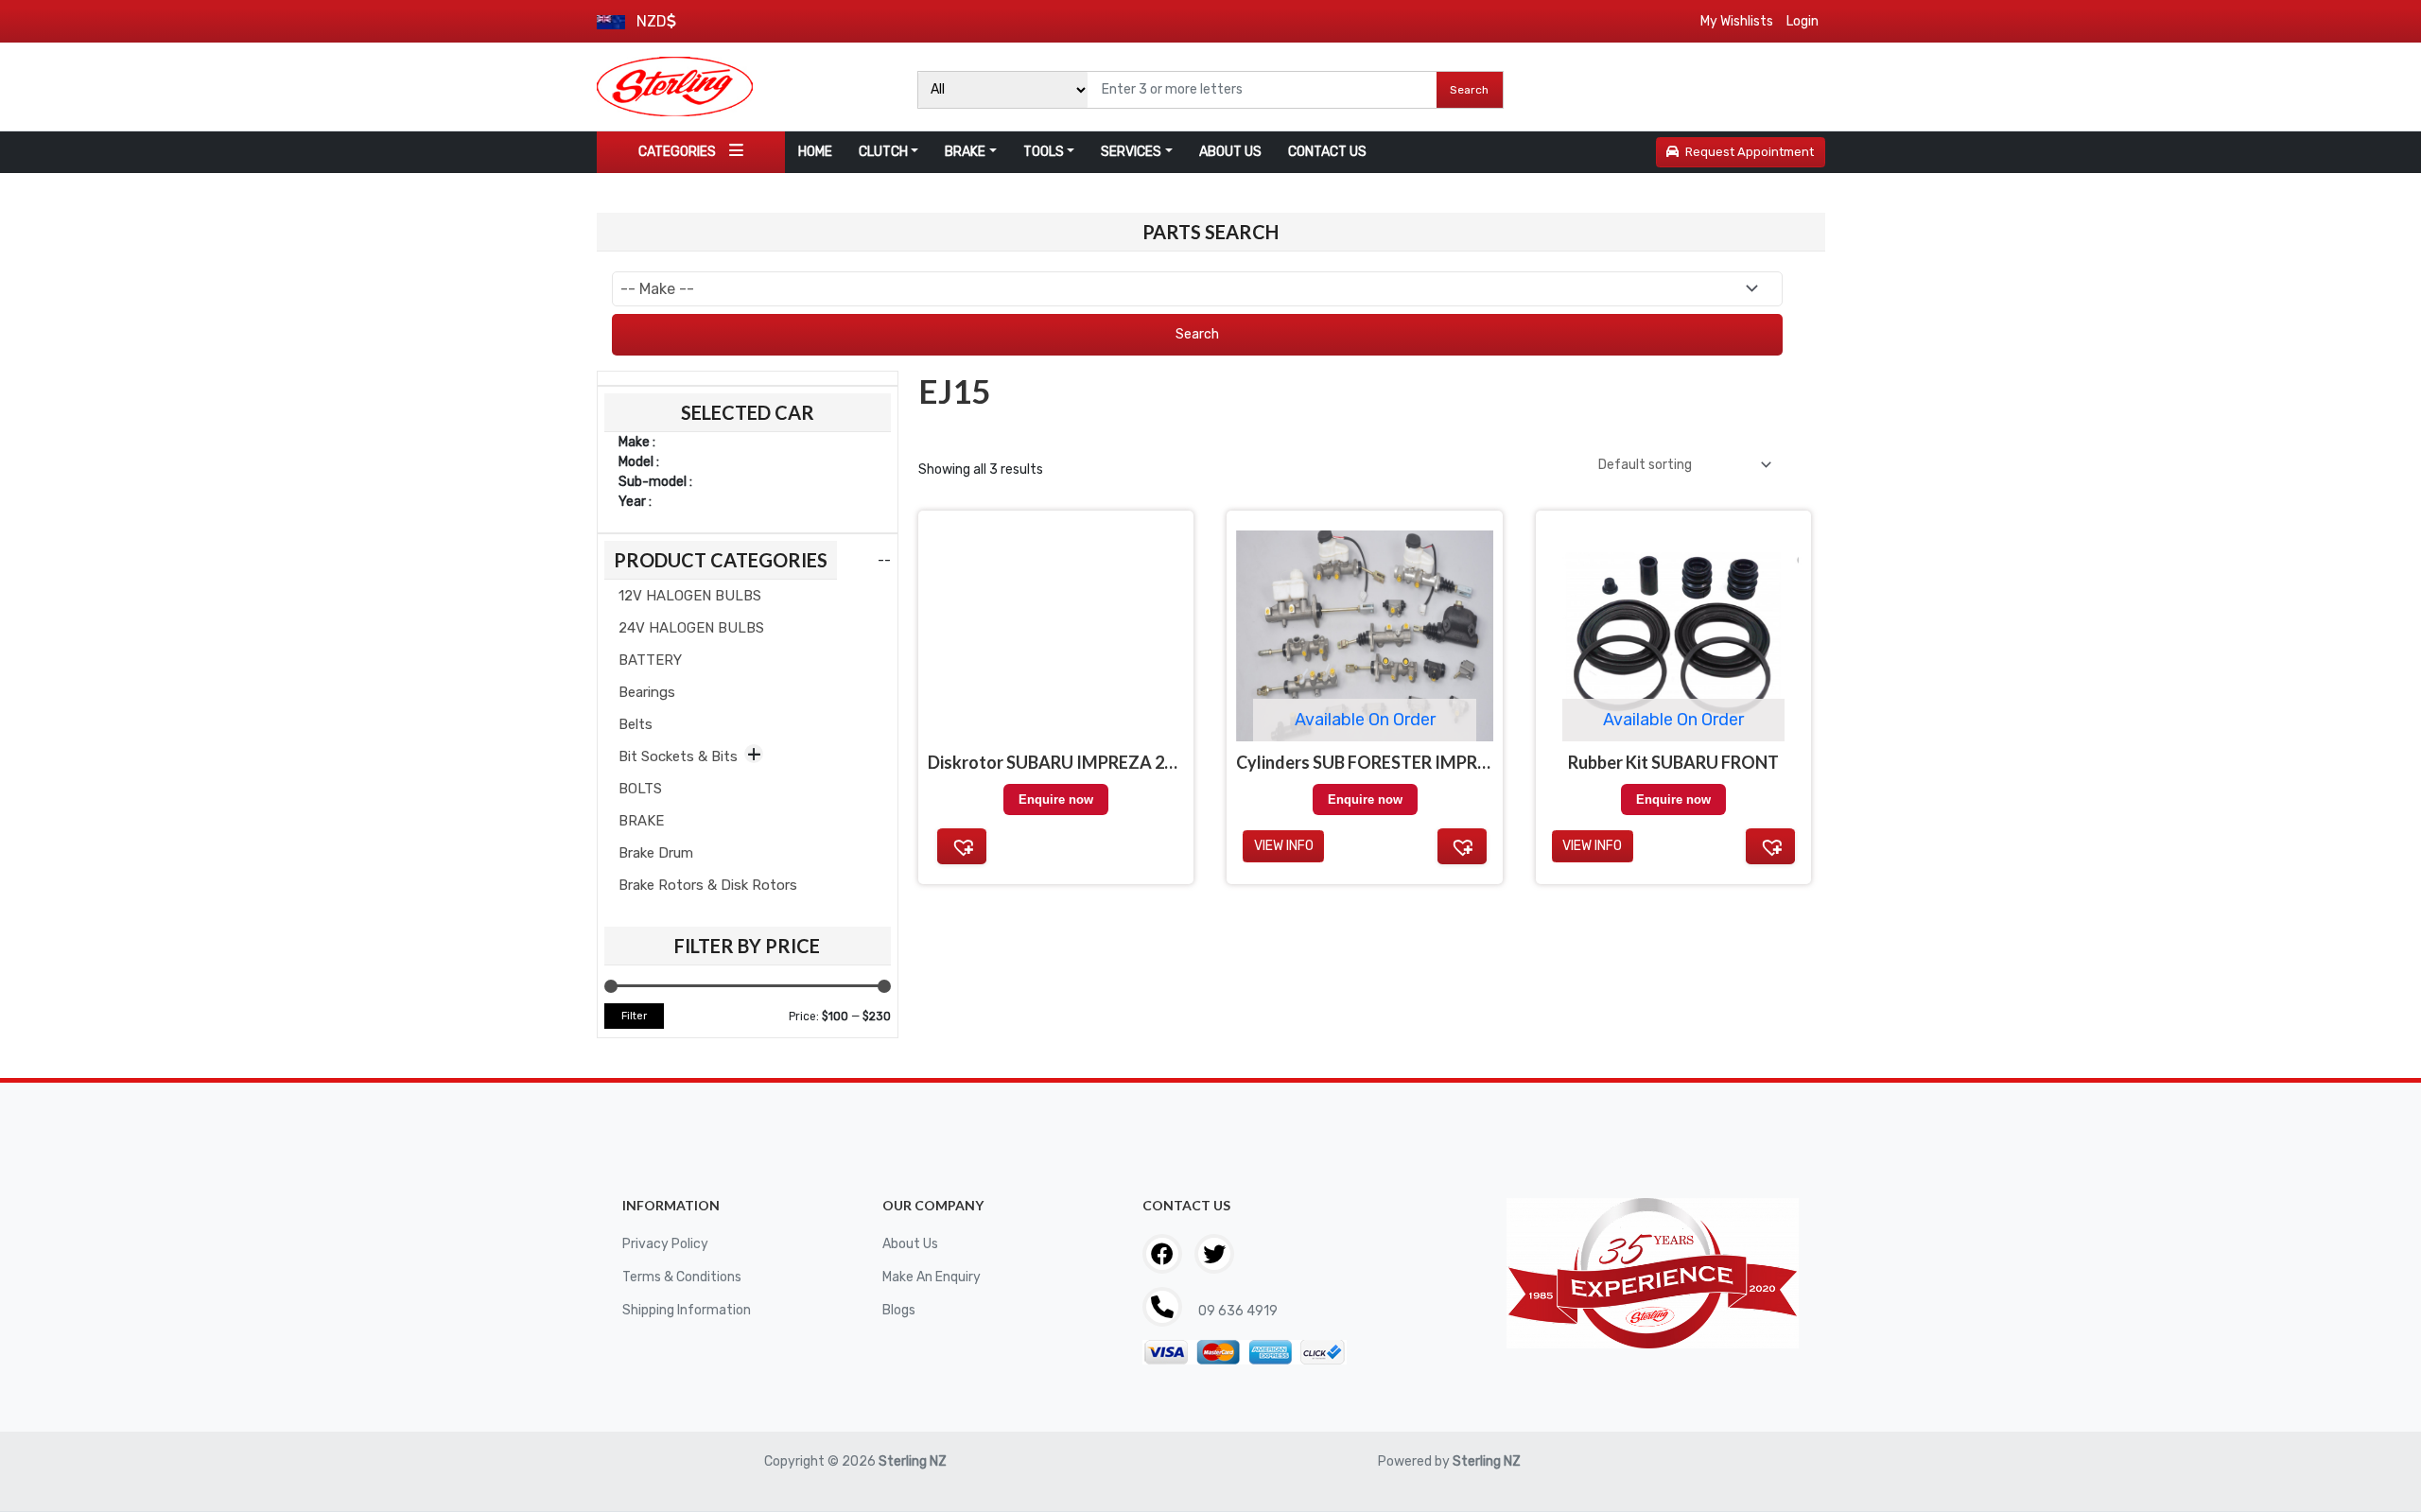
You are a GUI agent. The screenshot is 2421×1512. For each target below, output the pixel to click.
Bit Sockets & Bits (678, 756)
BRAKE (965, 152)
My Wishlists (1737, 21)
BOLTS (640, 789)
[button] (962, 846)
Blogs (899, 1310)
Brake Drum (656, 853)
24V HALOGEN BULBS (691, 628)
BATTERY (650, 660)
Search (1469, 90)
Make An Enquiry (932, 1277)
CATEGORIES (677, 152)
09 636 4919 (1237, 1311)
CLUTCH (883, 152)
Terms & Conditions (682, 1277)
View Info (1284, 846)
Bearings (647, 692)
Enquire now (1056, 799)
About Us (910, 1244)
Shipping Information (687, 1310)
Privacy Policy (665, 1244)
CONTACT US (1327, 152)
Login (1803, 21)
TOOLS (1044, 152)
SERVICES (1131, 152)
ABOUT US (1230, 152)
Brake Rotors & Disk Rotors (708, 885)
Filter (634, 1016)
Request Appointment (1750, 152)
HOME (815, 152)
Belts (636, 724)
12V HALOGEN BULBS (690, 596)
